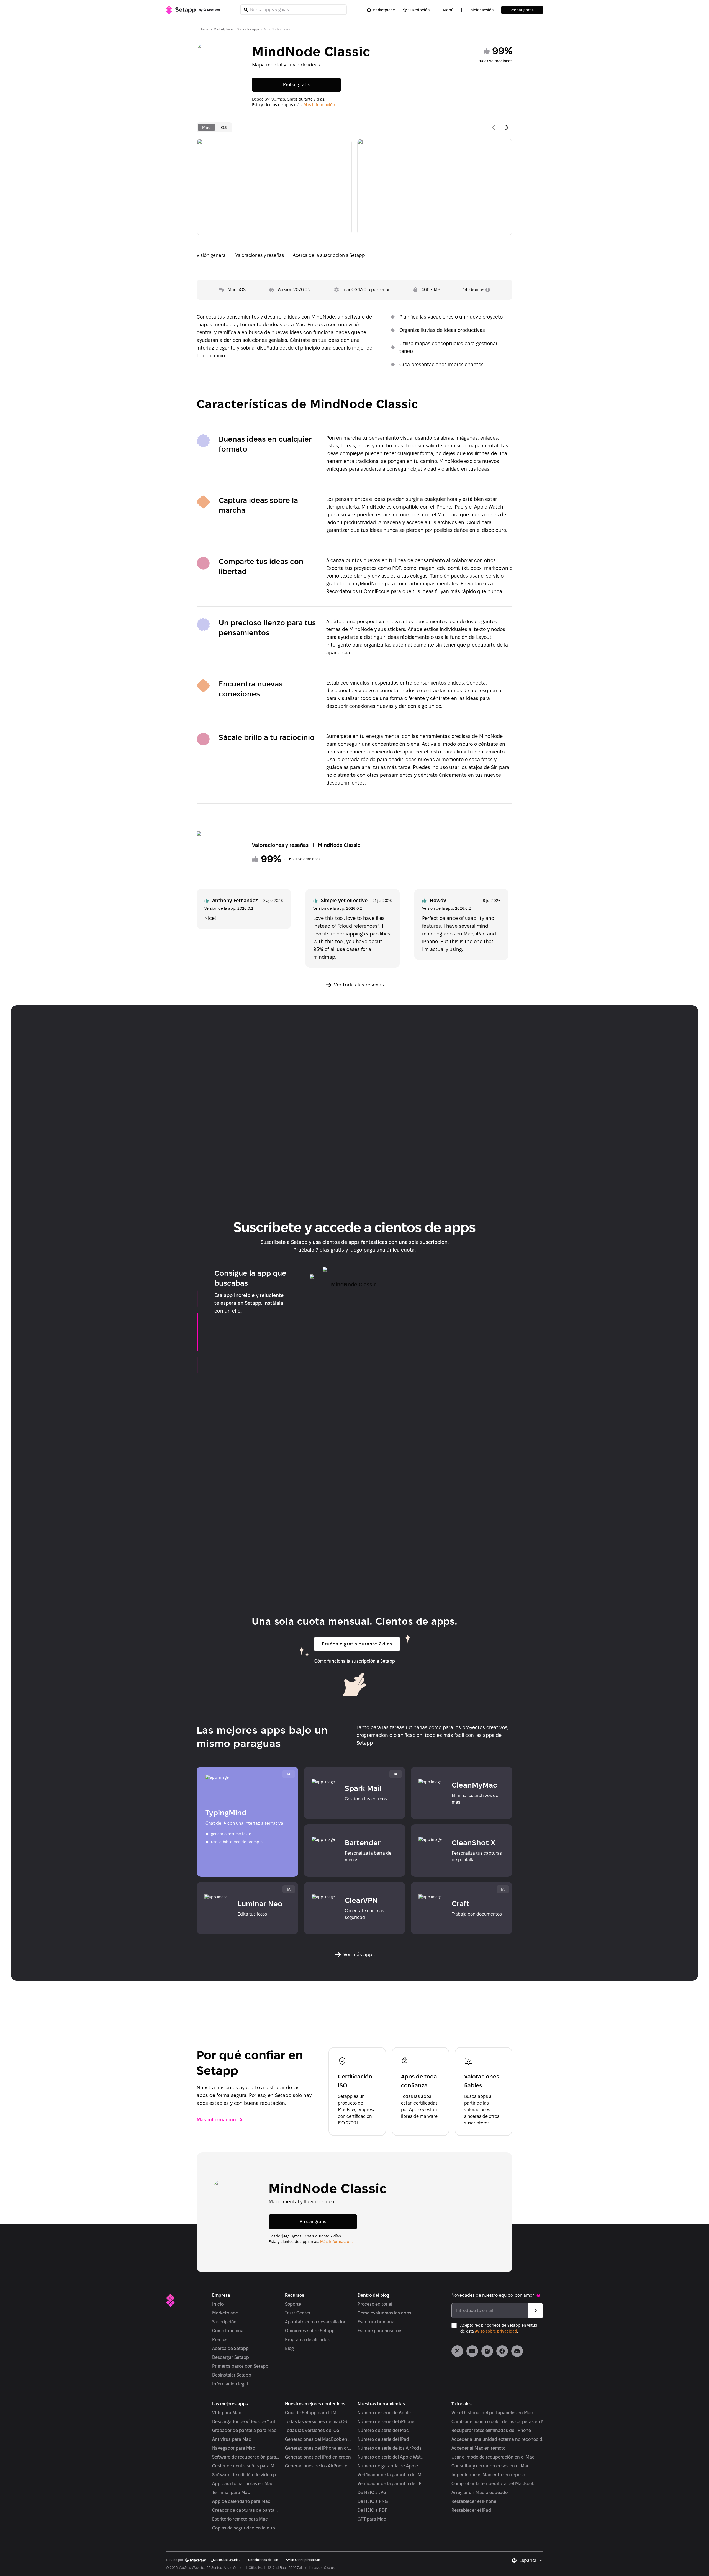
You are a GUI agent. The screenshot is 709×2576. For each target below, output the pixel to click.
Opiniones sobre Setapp (310, 2331)
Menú (448, 10)
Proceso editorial (375, 2304)
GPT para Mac (372, 2519)
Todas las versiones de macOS (316, 2422)
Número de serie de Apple (384, 2413)
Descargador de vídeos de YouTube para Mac (246, 2422)
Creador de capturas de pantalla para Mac (246, 2510)
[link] (457, 2351)
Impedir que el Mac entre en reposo (488, 2475)
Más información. (320, 105)
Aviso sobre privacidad (496, 2331)
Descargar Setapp (231, 2357)
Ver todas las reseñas (359, 985)
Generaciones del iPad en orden (318, 2457)
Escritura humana (376, 2322)
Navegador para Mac (234, 2448)
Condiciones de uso (263, 2560)
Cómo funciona (228, 2331)
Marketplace (384, 10)
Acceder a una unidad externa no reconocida (498, 2439)
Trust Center (298, 2313)
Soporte (293, 2304)
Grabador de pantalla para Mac (244, 2430)
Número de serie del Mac (383, 2430)
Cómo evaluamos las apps (384, 2313)
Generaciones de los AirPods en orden (319, 2466)
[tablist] (215, 127)
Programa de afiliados (307, 2340)
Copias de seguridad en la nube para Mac (246, 2528)
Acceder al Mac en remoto (478, 2448)
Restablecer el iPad (471, 2510)
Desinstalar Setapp (232, 2375)
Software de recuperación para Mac (246, 2457)
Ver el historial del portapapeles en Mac (492, 2413)
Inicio (205, 29)
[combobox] (531, 2560)
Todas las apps (248, 29)
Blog (289, 2348)
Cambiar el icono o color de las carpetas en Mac (501, 2422)
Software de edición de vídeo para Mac (246, 2475)
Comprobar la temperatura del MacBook (493, 2484)
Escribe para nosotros (380, 2331)
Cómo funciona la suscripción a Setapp (355, 1661)
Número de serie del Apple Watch (391, 2457)
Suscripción (419, 10)
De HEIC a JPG (372, 2492)
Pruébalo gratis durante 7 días (357, 1644)
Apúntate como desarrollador (315, 2322)
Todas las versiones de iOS (312, 2430)
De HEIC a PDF (372, 2510)
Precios (220, 2340)
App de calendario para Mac (241, 2501)
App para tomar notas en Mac (243, 2484)
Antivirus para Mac (232, 2439)
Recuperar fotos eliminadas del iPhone (491, 2430)
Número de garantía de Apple (388, 2466)
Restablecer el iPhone (474, 2501)
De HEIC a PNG (373, 2501)
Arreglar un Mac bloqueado (480, 2492)
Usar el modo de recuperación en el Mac (493, 2457)
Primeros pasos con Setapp (240, 2366)
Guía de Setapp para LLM (311, 2413)
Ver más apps (359, 1955)
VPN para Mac (227, 2413)
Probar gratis (522, 10)
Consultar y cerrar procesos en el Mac (490, 2466)
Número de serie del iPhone (386, 2422)
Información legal (230, 2384)
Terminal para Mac (231, 2492)
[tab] (206, 127)
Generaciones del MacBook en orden (319, 2439)
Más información (216, 2120)
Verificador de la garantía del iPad (391, 2484)
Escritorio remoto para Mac (240, 2519)
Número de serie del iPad (383, 2439)
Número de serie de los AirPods (390, 2448)
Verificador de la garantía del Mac (391, 2475)
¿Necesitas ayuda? (226, 2560)
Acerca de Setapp (230, 2348)
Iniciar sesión (481, 10)
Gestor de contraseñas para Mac (246, 2466)
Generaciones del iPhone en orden (319, 2448)
